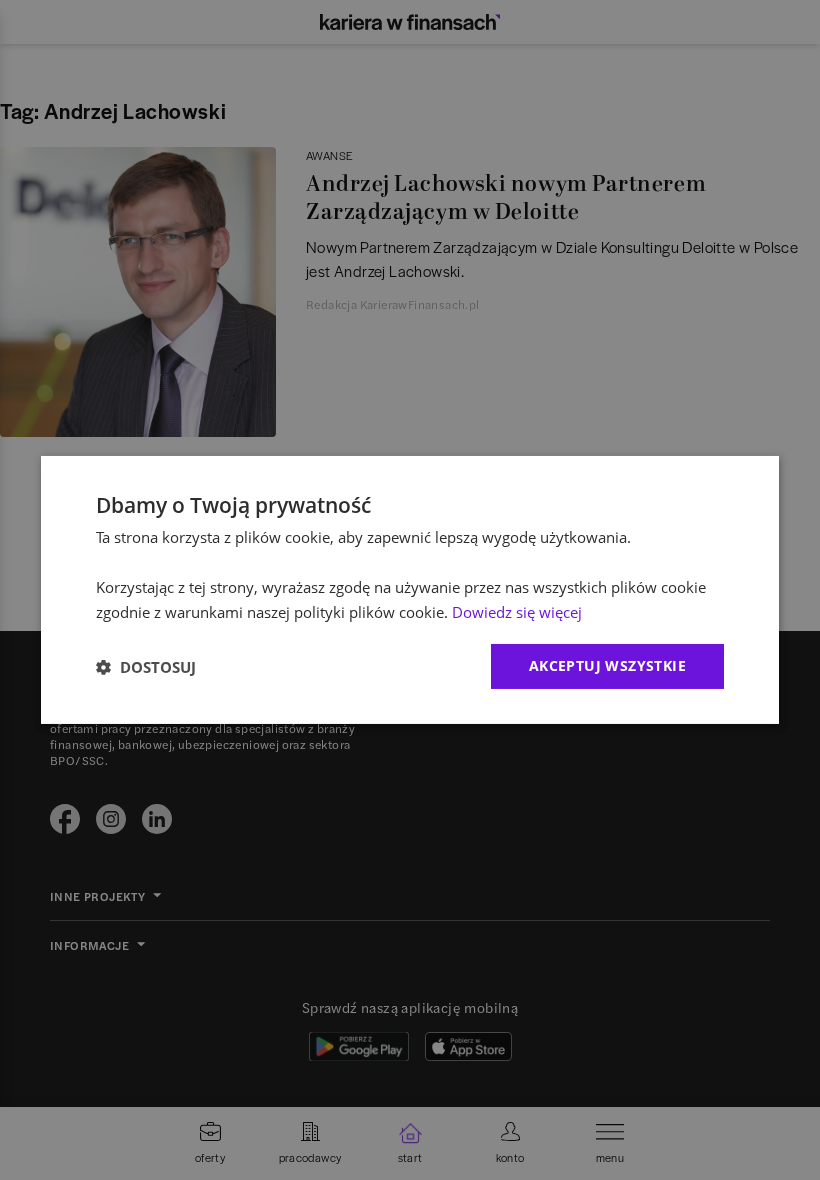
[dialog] (410, 590)
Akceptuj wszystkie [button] (607, 665)
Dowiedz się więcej (517, 612)
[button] (146, 667)
